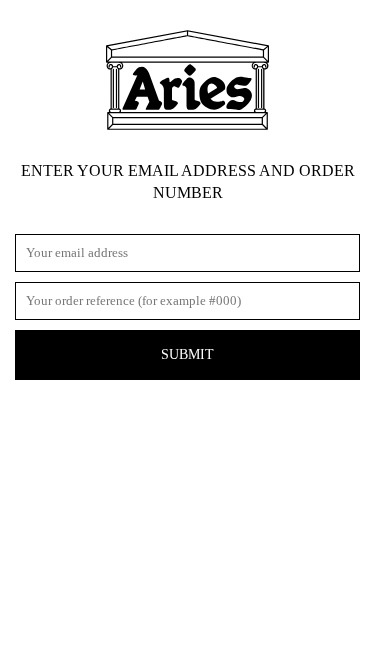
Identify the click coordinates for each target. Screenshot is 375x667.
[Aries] (187, 80)
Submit (187, 354)
